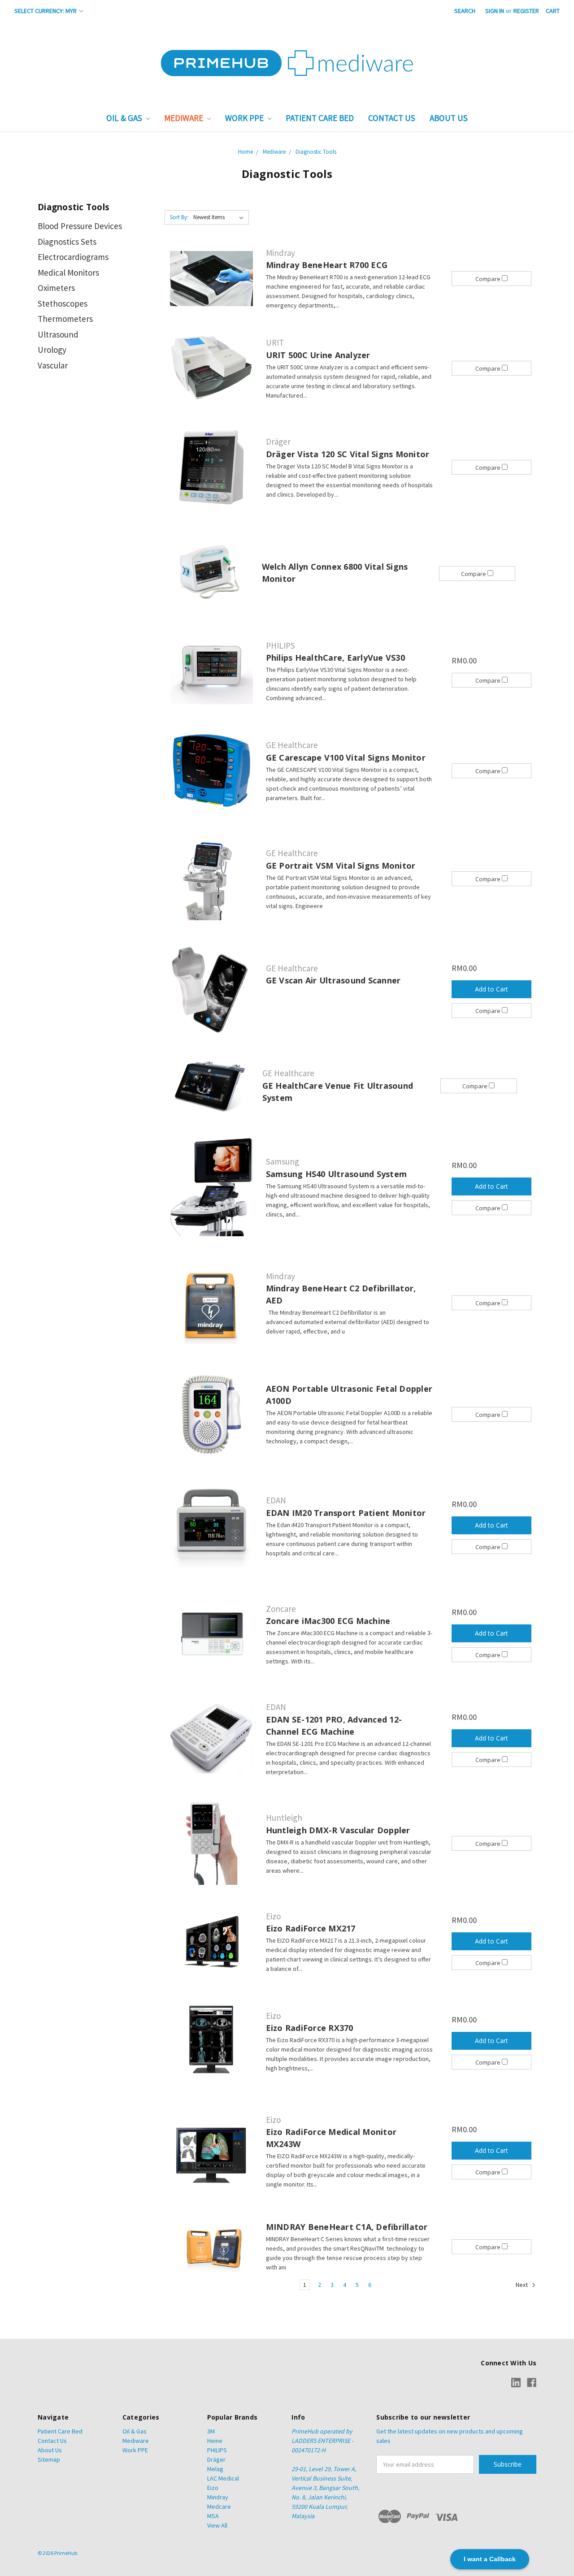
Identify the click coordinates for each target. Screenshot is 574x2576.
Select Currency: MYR (46, 11)
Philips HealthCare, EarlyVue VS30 (335, 658)
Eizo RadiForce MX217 (311, 1928)
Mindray (218, 2497)
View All (217, 2525)
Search (465, 11)
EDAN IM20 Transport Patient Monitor (346, 1513)
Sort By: (179, 217)
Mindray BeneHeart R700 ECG (327, 265)
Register (526, 11)
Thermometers (65, 319)
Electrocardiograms (73, 257)
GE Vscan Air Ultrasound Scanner (333, 980)
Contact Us (392, 118)
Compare (489, 279)
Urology (52, 350)
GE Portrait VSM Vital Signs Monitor (341, 866)
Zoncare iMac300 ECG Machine (328, 1621)
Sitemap (49, 2459)
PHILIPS (217, 2450)
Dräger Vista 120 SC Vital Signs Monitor (348, 454)
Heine (215, 2441)
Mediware (185, 118)
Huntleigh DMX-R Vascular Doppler (338, 1830)
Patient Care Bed (320, 118)
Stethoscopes (63, 303)
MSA (213, 2516)
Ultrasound (58, 334)
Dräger (216, 2459)
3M (211, 2431)
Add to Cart (491, 989)
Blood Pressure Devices (80, 226)
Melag (215, 2469)
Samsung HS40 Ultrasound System (337, 1174)
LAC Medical (223, 2478)
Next (522, 2285)
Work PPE (245, 118)
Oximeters (56, 288)
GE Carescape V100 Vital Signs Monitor (346, 758)
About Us (449, 118)
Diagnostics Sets (67, 242)
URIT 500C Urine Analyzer (318, 355)
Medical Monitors (68, 273)
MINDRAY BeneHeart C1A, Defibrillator (347, 2227)
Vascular (53, 365)
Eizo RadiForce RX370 (310, 2028)
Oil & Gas (125, 118)
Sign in (495, 11)
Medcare (219, 2507)
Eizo (213, 2488)
